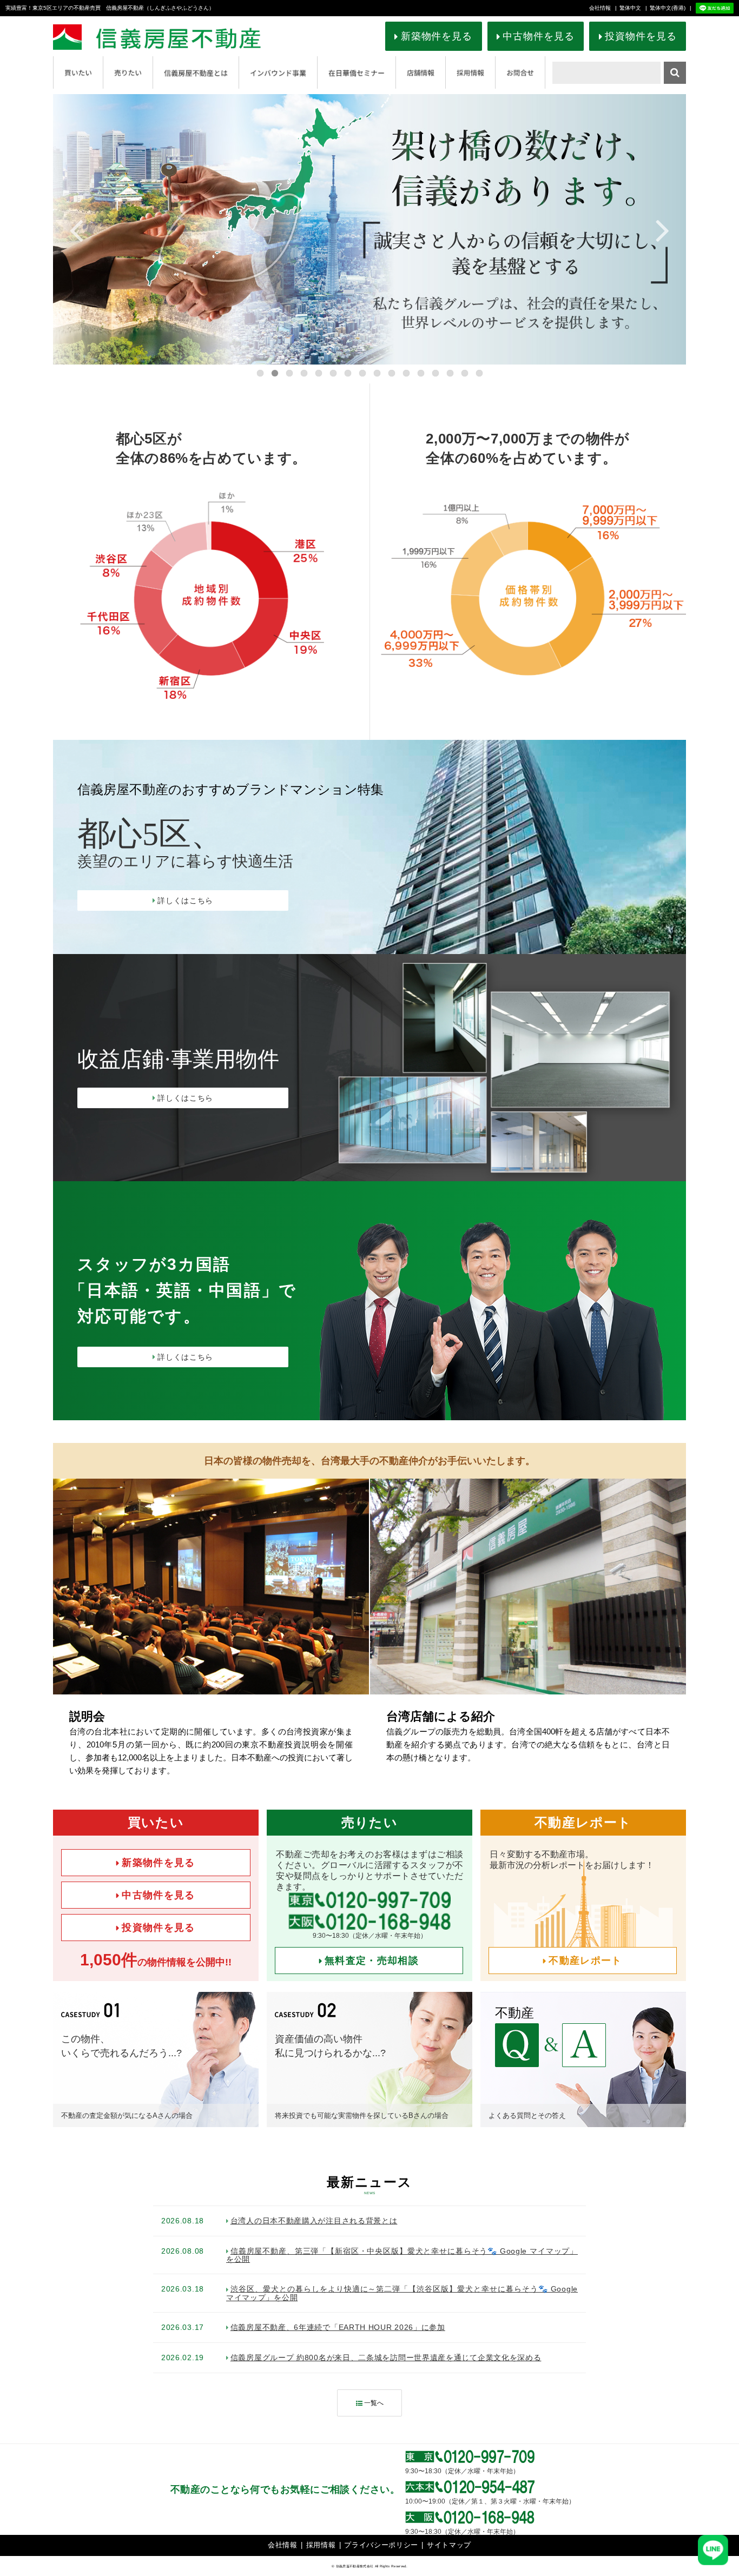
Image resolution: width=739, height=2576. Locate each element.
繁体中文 (630, 8)
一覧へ (374, 2403)
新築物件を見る (437, 36)
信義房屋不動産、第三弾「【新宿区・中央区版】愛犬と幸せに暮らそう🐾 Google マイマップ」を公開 (402, 2255)
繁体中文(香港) (668, 8)
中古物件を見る (538, 36)
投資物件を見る (641, 36)
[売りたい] (128, 72)
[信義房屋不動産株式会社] (176, 37)
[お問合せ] (520, 72)
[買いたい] (78, 72)
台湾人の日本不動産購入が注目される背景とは (314, 2221)
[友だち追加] (715, 8)
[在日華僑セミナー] (357, 72)
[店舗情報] (421, 72)
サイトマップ (449, 2545)
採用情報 (321, 2545)
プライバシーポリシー (381, 2545)
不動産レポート (585, 1961)
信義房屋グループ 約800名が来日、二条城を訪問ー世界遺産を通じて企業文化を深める (386, 2358)
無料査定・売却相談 (372, 1961)
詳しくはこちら (185, 900)
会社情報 (600, 8)
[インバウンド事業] (278, 72)
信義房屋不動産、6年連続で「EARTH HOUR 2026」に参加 (338, 2327)
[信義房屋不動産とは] (196, 72)
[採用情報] (470, 72)
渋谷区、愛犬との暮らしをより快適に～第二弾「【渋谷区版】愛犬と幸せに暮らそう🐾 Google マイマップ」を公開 (402, 2293)
